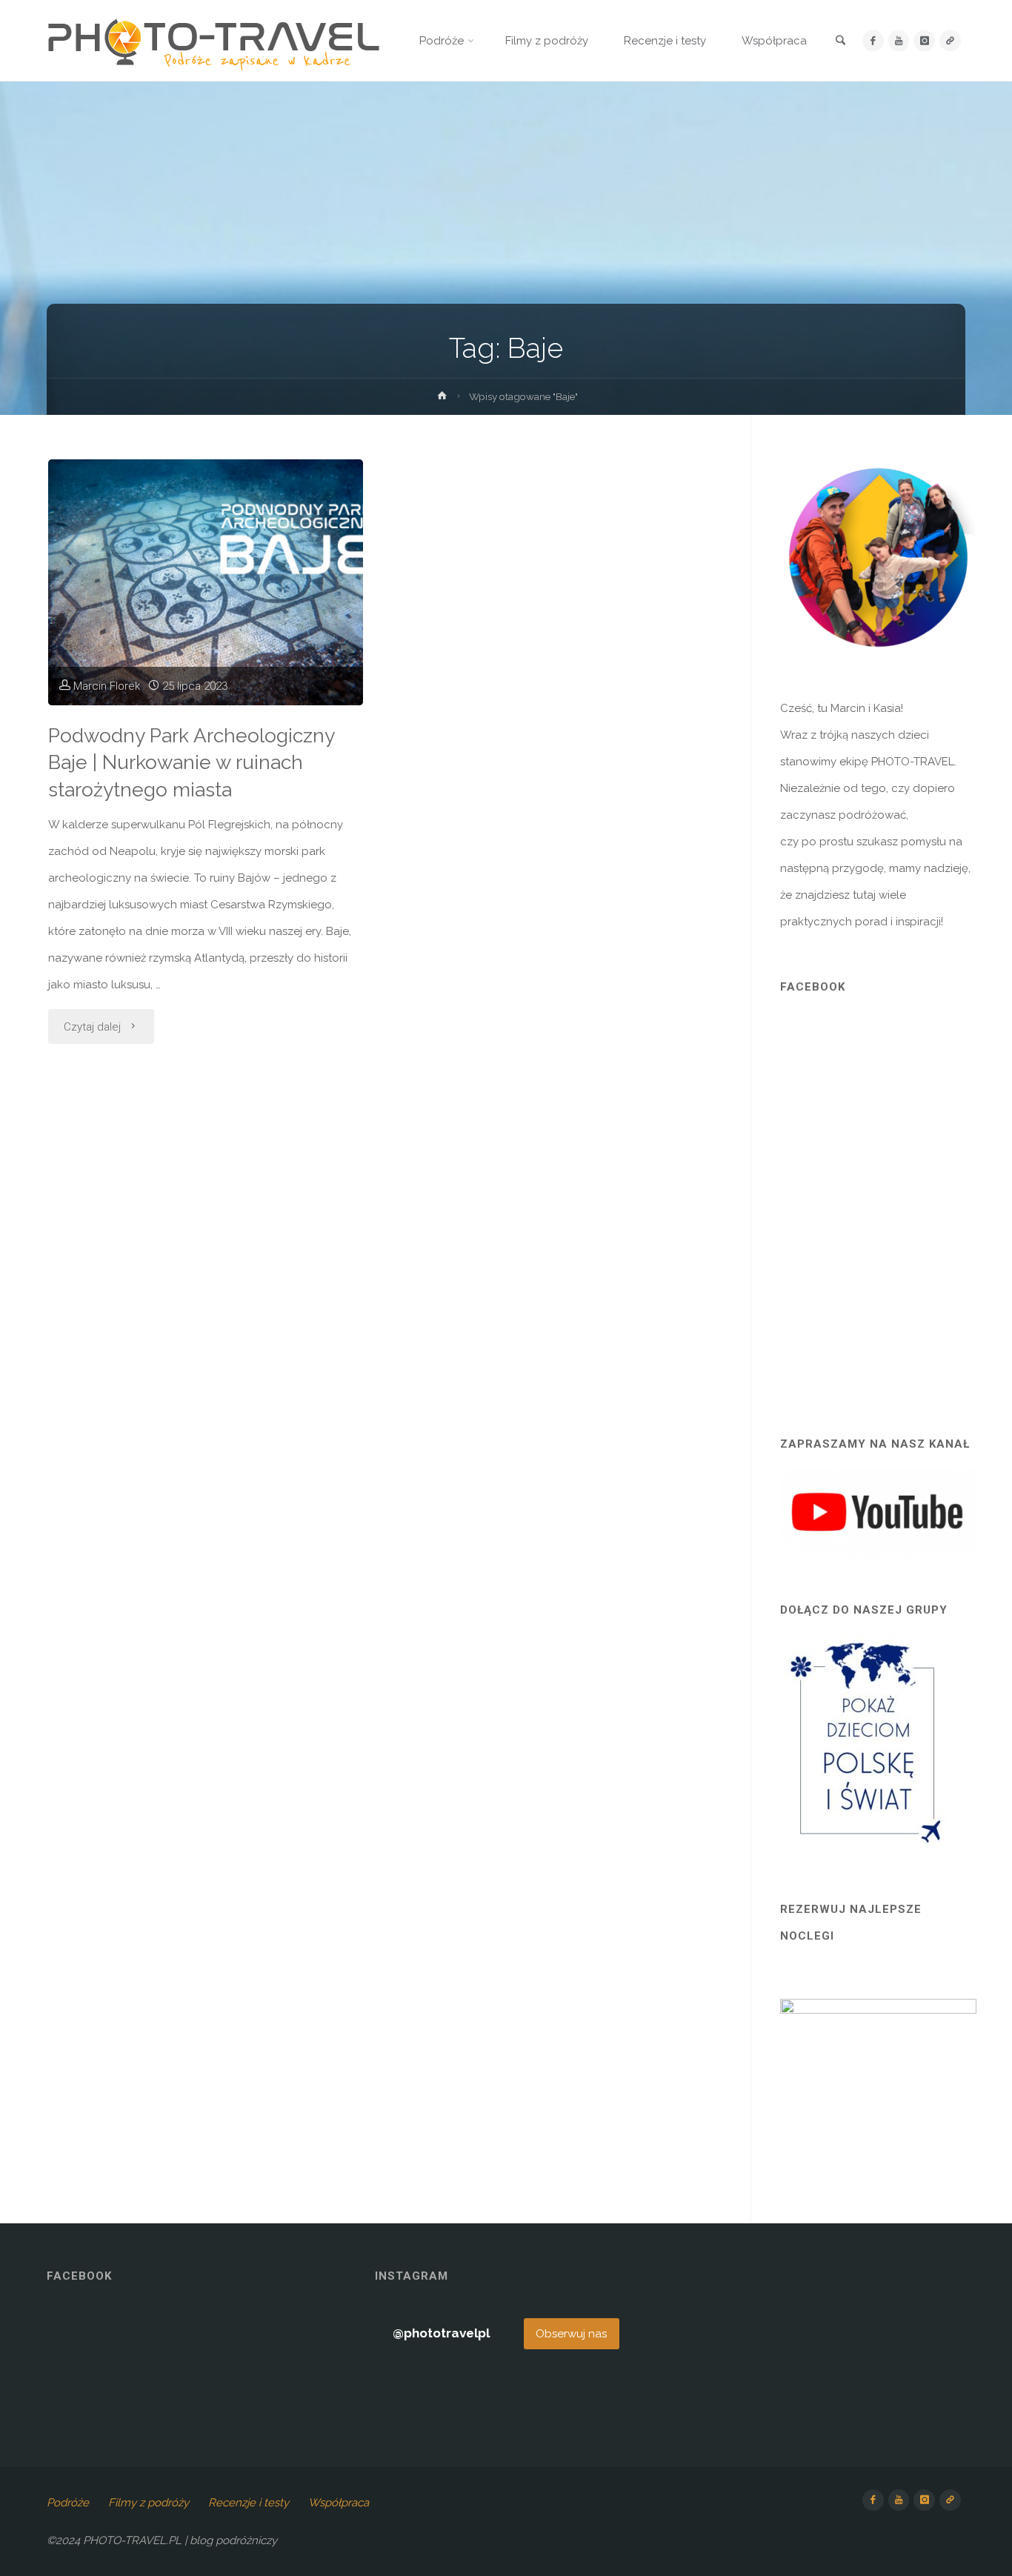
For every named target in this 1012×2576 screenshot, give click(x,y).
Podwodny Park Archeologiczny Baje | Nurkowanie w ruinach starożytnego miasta (192, 763)
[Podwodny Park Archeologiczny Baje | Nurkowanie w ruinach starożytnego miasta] (206, 582)
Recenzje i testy (249, 2503)
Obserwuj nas (571, 2334)
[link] (841, 41)
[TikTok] (950, 41)
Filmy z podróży (149, 2503)
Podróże (68, 2503)
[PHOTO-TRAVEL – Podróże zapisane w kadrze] (213, 41)
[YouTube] (899, 41)
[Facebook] (873, 41)
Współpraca (339, 2503)
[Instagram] (924, 41)
